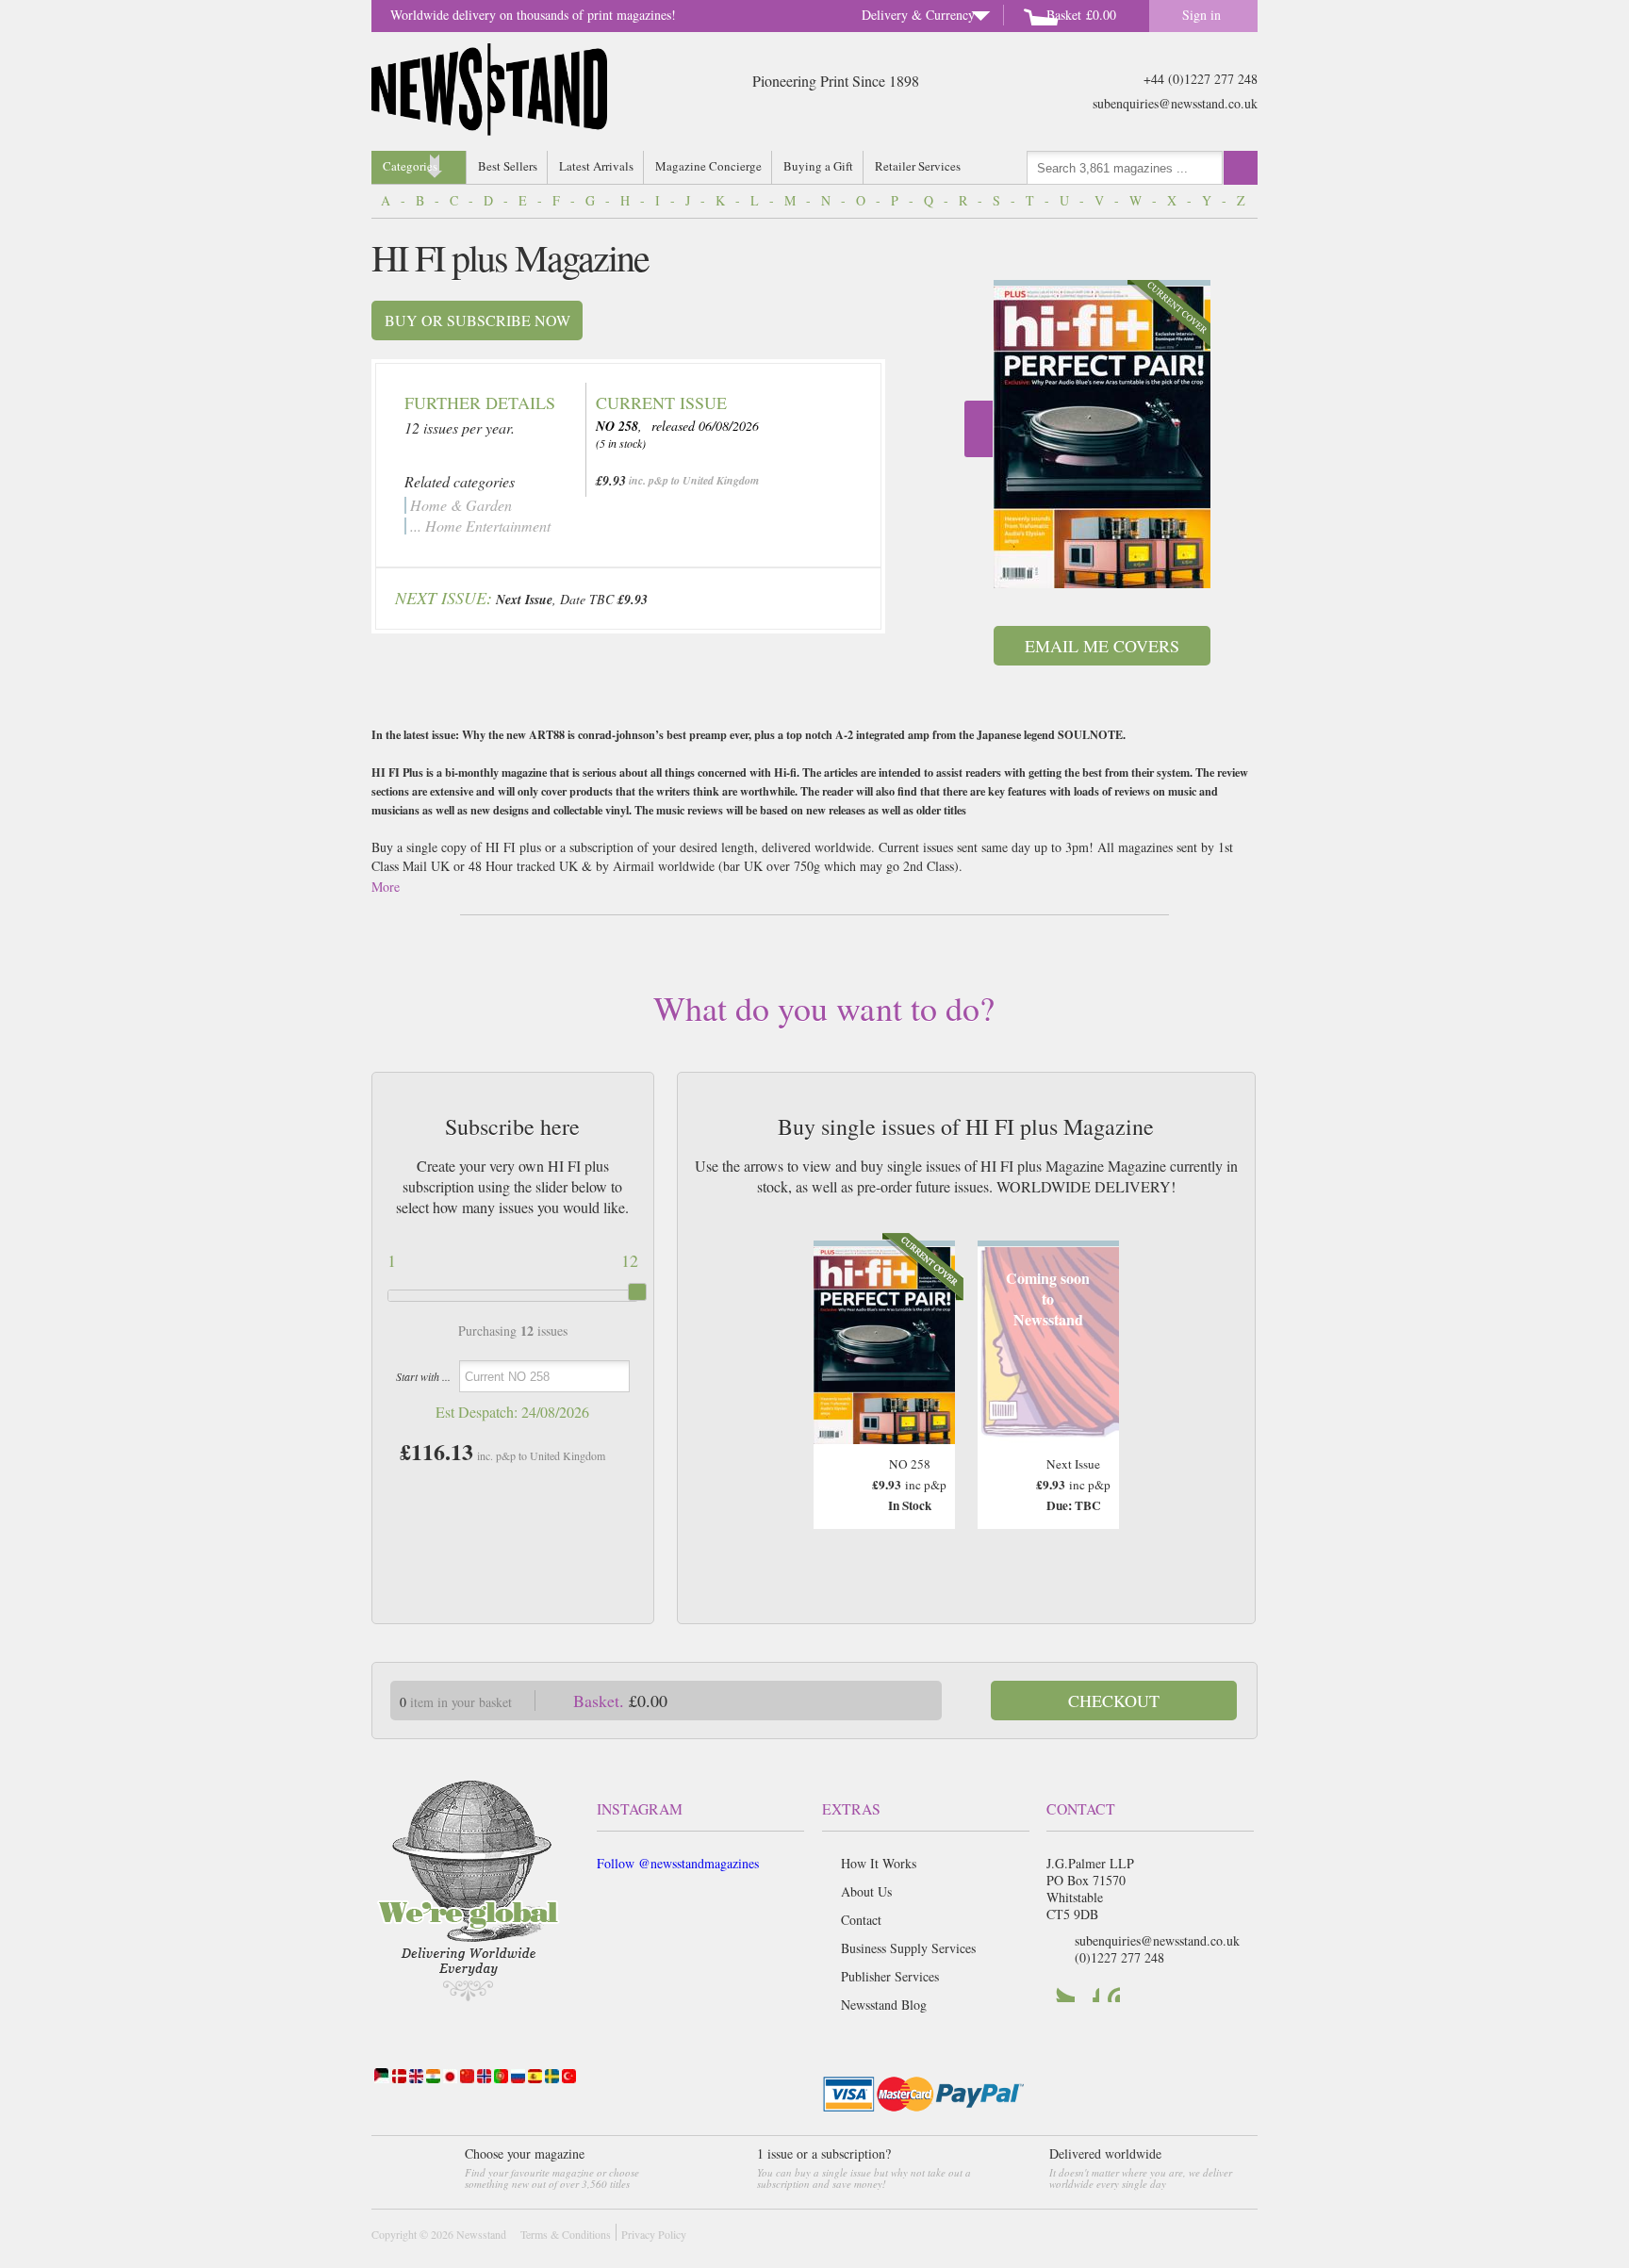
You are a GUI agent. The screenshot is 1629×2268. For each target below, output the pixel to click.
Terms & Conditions (566, 2234)
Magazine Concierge (708, 166)
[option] (1102, 434)
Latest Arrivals (596, 166)
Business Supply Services (908, 1948)
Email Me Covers (1102, 646)
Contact (861, 1920)
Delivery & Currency (918, 15)
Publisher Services (890, 1976)
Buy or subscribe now (477, 320)
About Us (866, 1891)
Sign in (1201, 15)
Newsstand (481, 2234)
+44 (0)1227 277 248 (1201, 79)
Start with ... (423, 1376)
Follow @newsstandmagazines (678, 1863)
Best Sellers (508, 166)
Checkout (1114, 1701)
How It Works (879, 1863)
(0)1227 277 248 (1119, 1957)
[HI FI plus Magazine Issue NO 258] (1102, 437)
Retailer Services (918, 166)
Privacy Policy (654, 2234)
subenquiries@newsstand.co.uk (1175, 103)
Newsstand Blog (884, 2005)
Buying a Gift (818, 166)
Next (979, 429)
